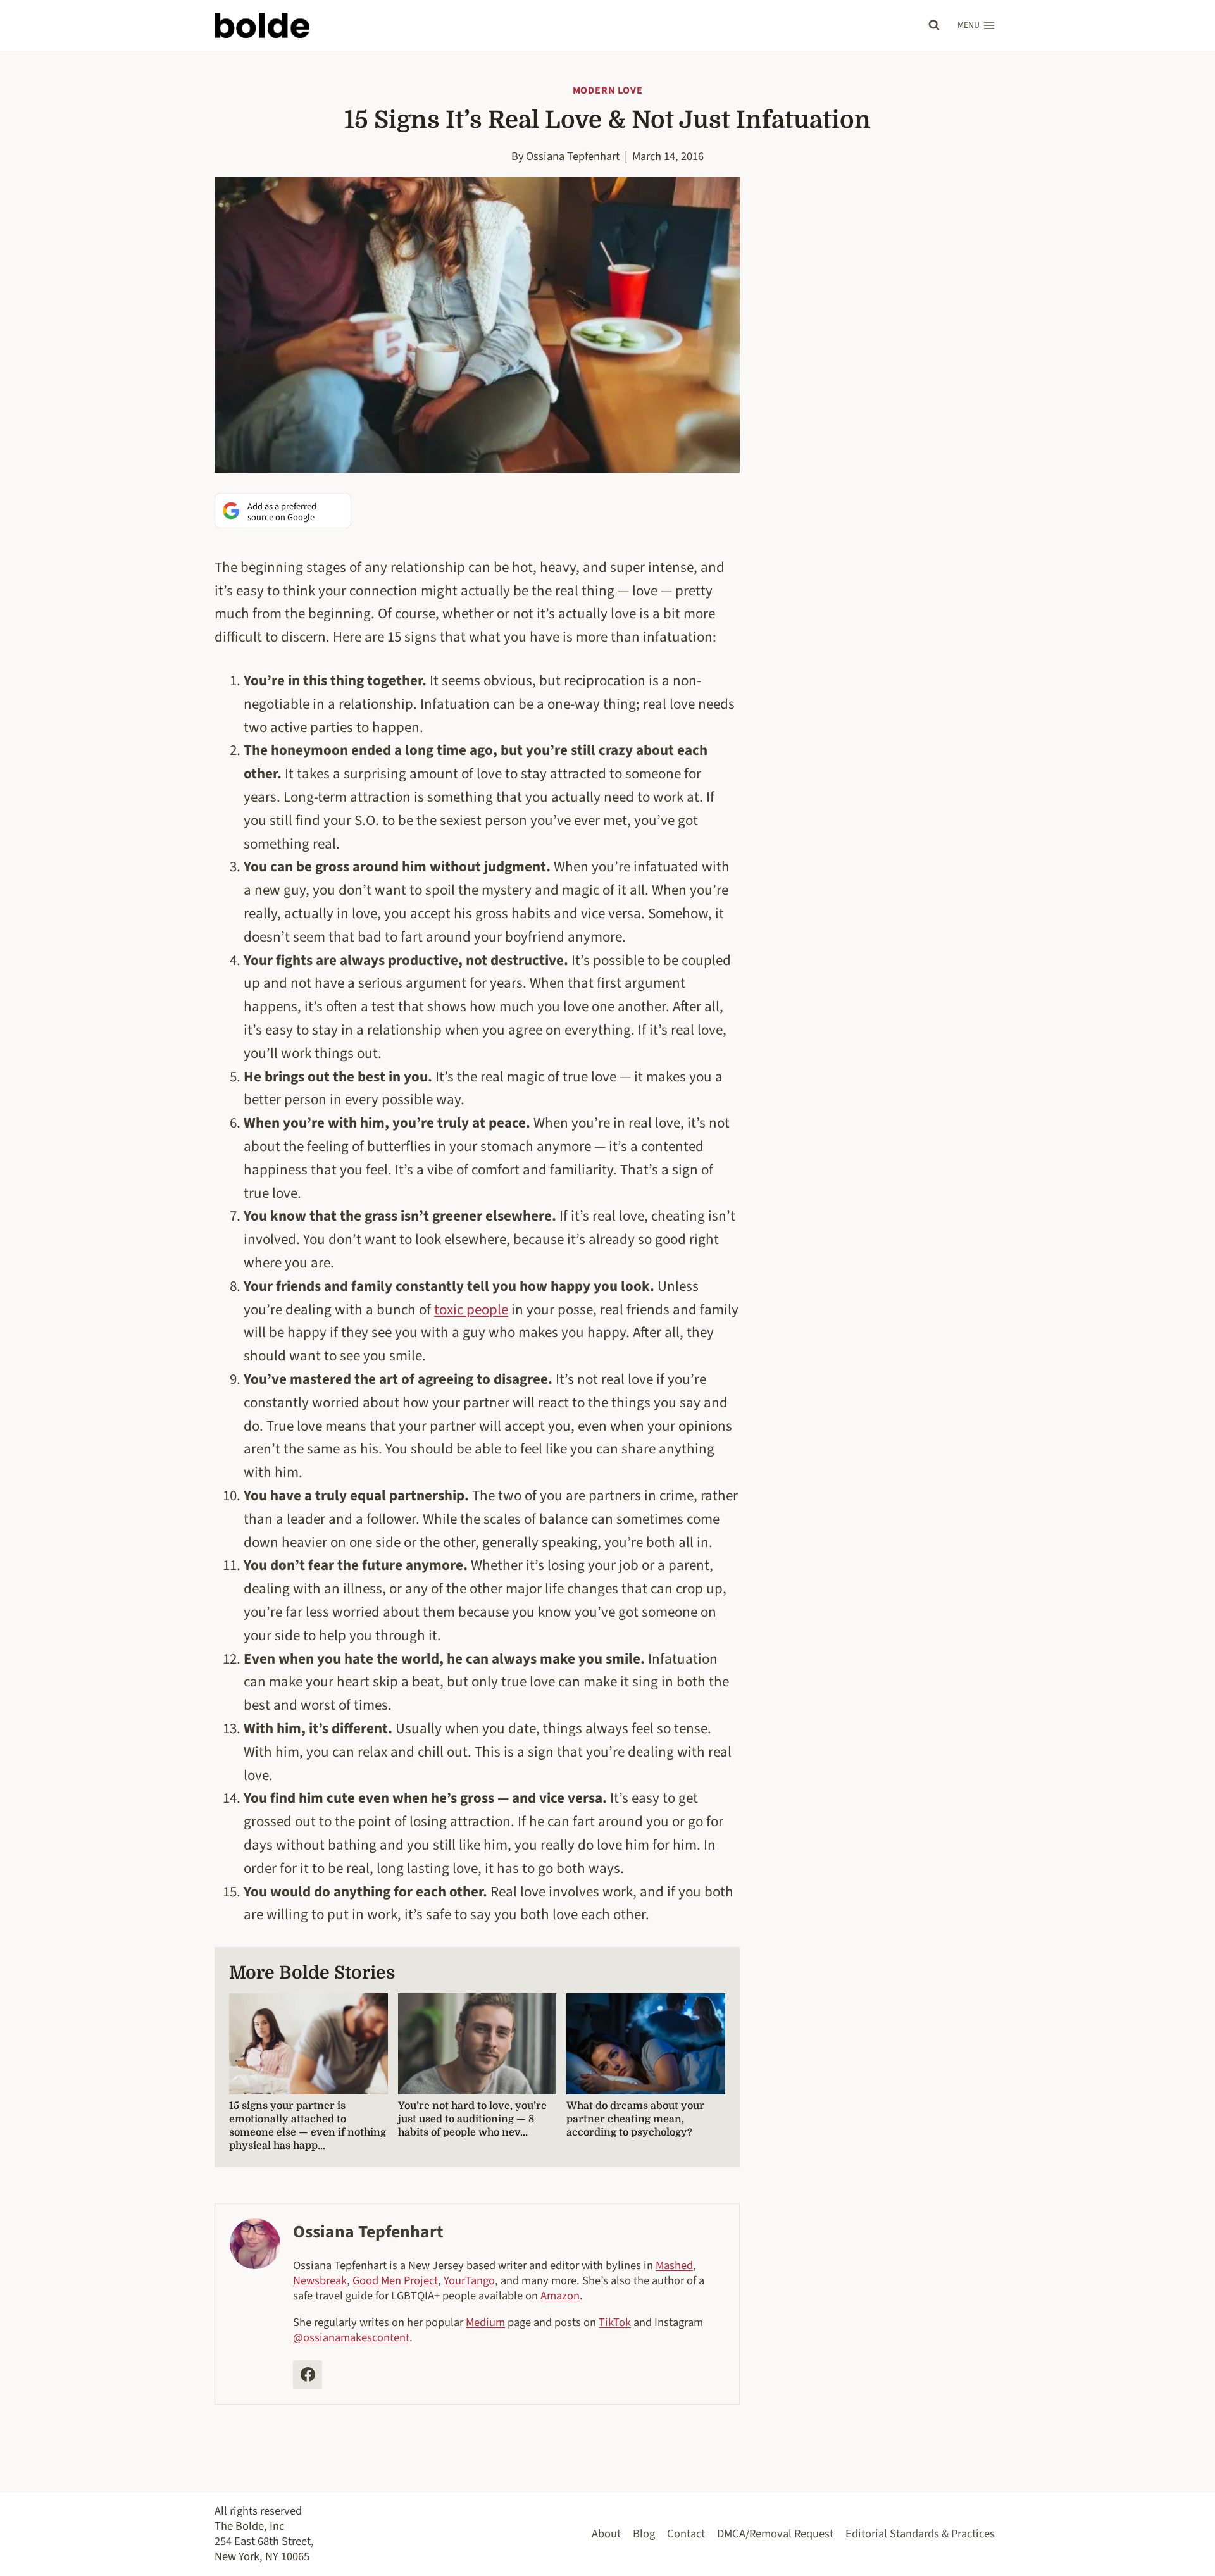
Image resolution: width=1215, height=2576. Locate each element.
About (606, 2534)
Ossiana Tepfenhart (573, 156)
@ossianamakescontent (351, 2337)
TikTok (615, 2322)
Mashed (674, 2265)
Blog (644, 2534)
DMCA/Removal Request (775, 2534)
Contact (686, 2534)
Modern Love (608, 90)
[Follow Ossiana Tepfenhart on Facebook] (308, 2375)
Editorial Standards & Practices (920, 2534)
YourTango (469, 2280)
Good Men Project (395, 2280)
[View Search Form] (934, 25)
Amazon (560, 2296)
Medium (485, 2322)
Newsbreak (320, 2280)
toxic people (471, 1310)
